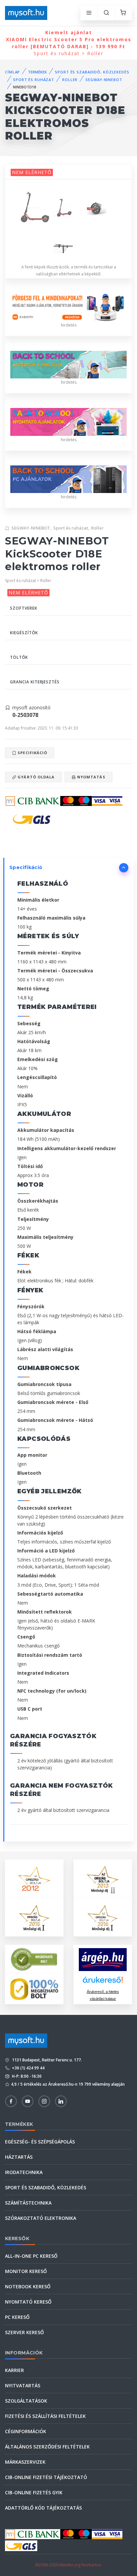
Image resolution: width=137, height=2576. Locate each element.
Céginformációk (26, 2431)
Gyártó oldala (35, 777)
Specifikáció (32, 753)
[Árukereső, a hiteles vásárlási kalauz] (34, 1959)
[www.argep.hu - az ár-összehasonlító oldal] (103, 1960)
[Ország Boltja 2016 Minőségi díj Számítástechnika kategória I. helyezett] (103, 1917)
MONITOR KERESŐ (26, 2271)
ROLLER (70, 80)
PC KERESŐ (17, 2317)
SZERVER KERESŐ (24, 2332)
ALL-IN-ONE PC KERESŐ (31, 2256)
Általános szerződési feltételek (47, 2447)
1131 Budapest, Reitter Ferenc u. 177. (46, 2060)
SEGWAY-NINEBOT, (31, 528)
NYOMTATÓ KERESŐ (28, 2302)
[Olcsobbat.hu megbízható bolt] (34, 1989)
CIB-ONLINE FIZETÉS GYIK (34, 2492)
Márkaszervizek (25, 2462)
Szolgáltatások (26, 2401)
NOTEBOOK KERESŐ (28, 2286)
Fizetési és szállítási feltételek (45, 2416)
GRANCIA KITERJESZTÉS (35, 682)
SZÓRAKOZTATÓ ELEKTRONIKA (41, 2218)
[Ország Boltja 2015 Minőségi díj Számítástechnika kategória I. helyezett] (34, 1917)
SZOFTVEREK (24, 608)
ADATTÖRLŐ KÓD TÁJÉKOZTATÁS (43, 2508)
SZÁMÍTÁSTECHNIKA (28, 2203)
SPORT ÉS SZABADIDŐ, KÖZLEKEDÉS (92, 72)
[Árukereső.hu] (103, 1982)
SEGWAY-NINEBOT (104, 80)
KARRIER (14, 2370)
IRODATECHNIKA (24, 2172)
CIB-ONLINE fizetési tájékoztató (46, 2477)
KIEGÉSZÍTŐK (24, 633)
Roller (97, 528)
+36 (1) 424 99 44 (28, 2068)
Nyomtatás (91, 777)
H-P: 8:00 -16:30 (26, 2076)
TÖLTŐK (19, 657)
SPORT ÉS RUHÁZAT (34, 80)
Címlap (12, 72)
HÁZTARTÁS (19, 2157)
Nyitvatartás (23, 2385)
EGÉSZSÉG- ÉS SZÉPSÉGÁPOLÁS (40, 2142)
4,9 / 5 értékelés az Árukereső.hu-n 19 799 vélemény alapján (68, 2084)
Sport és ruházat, (71, 528)
